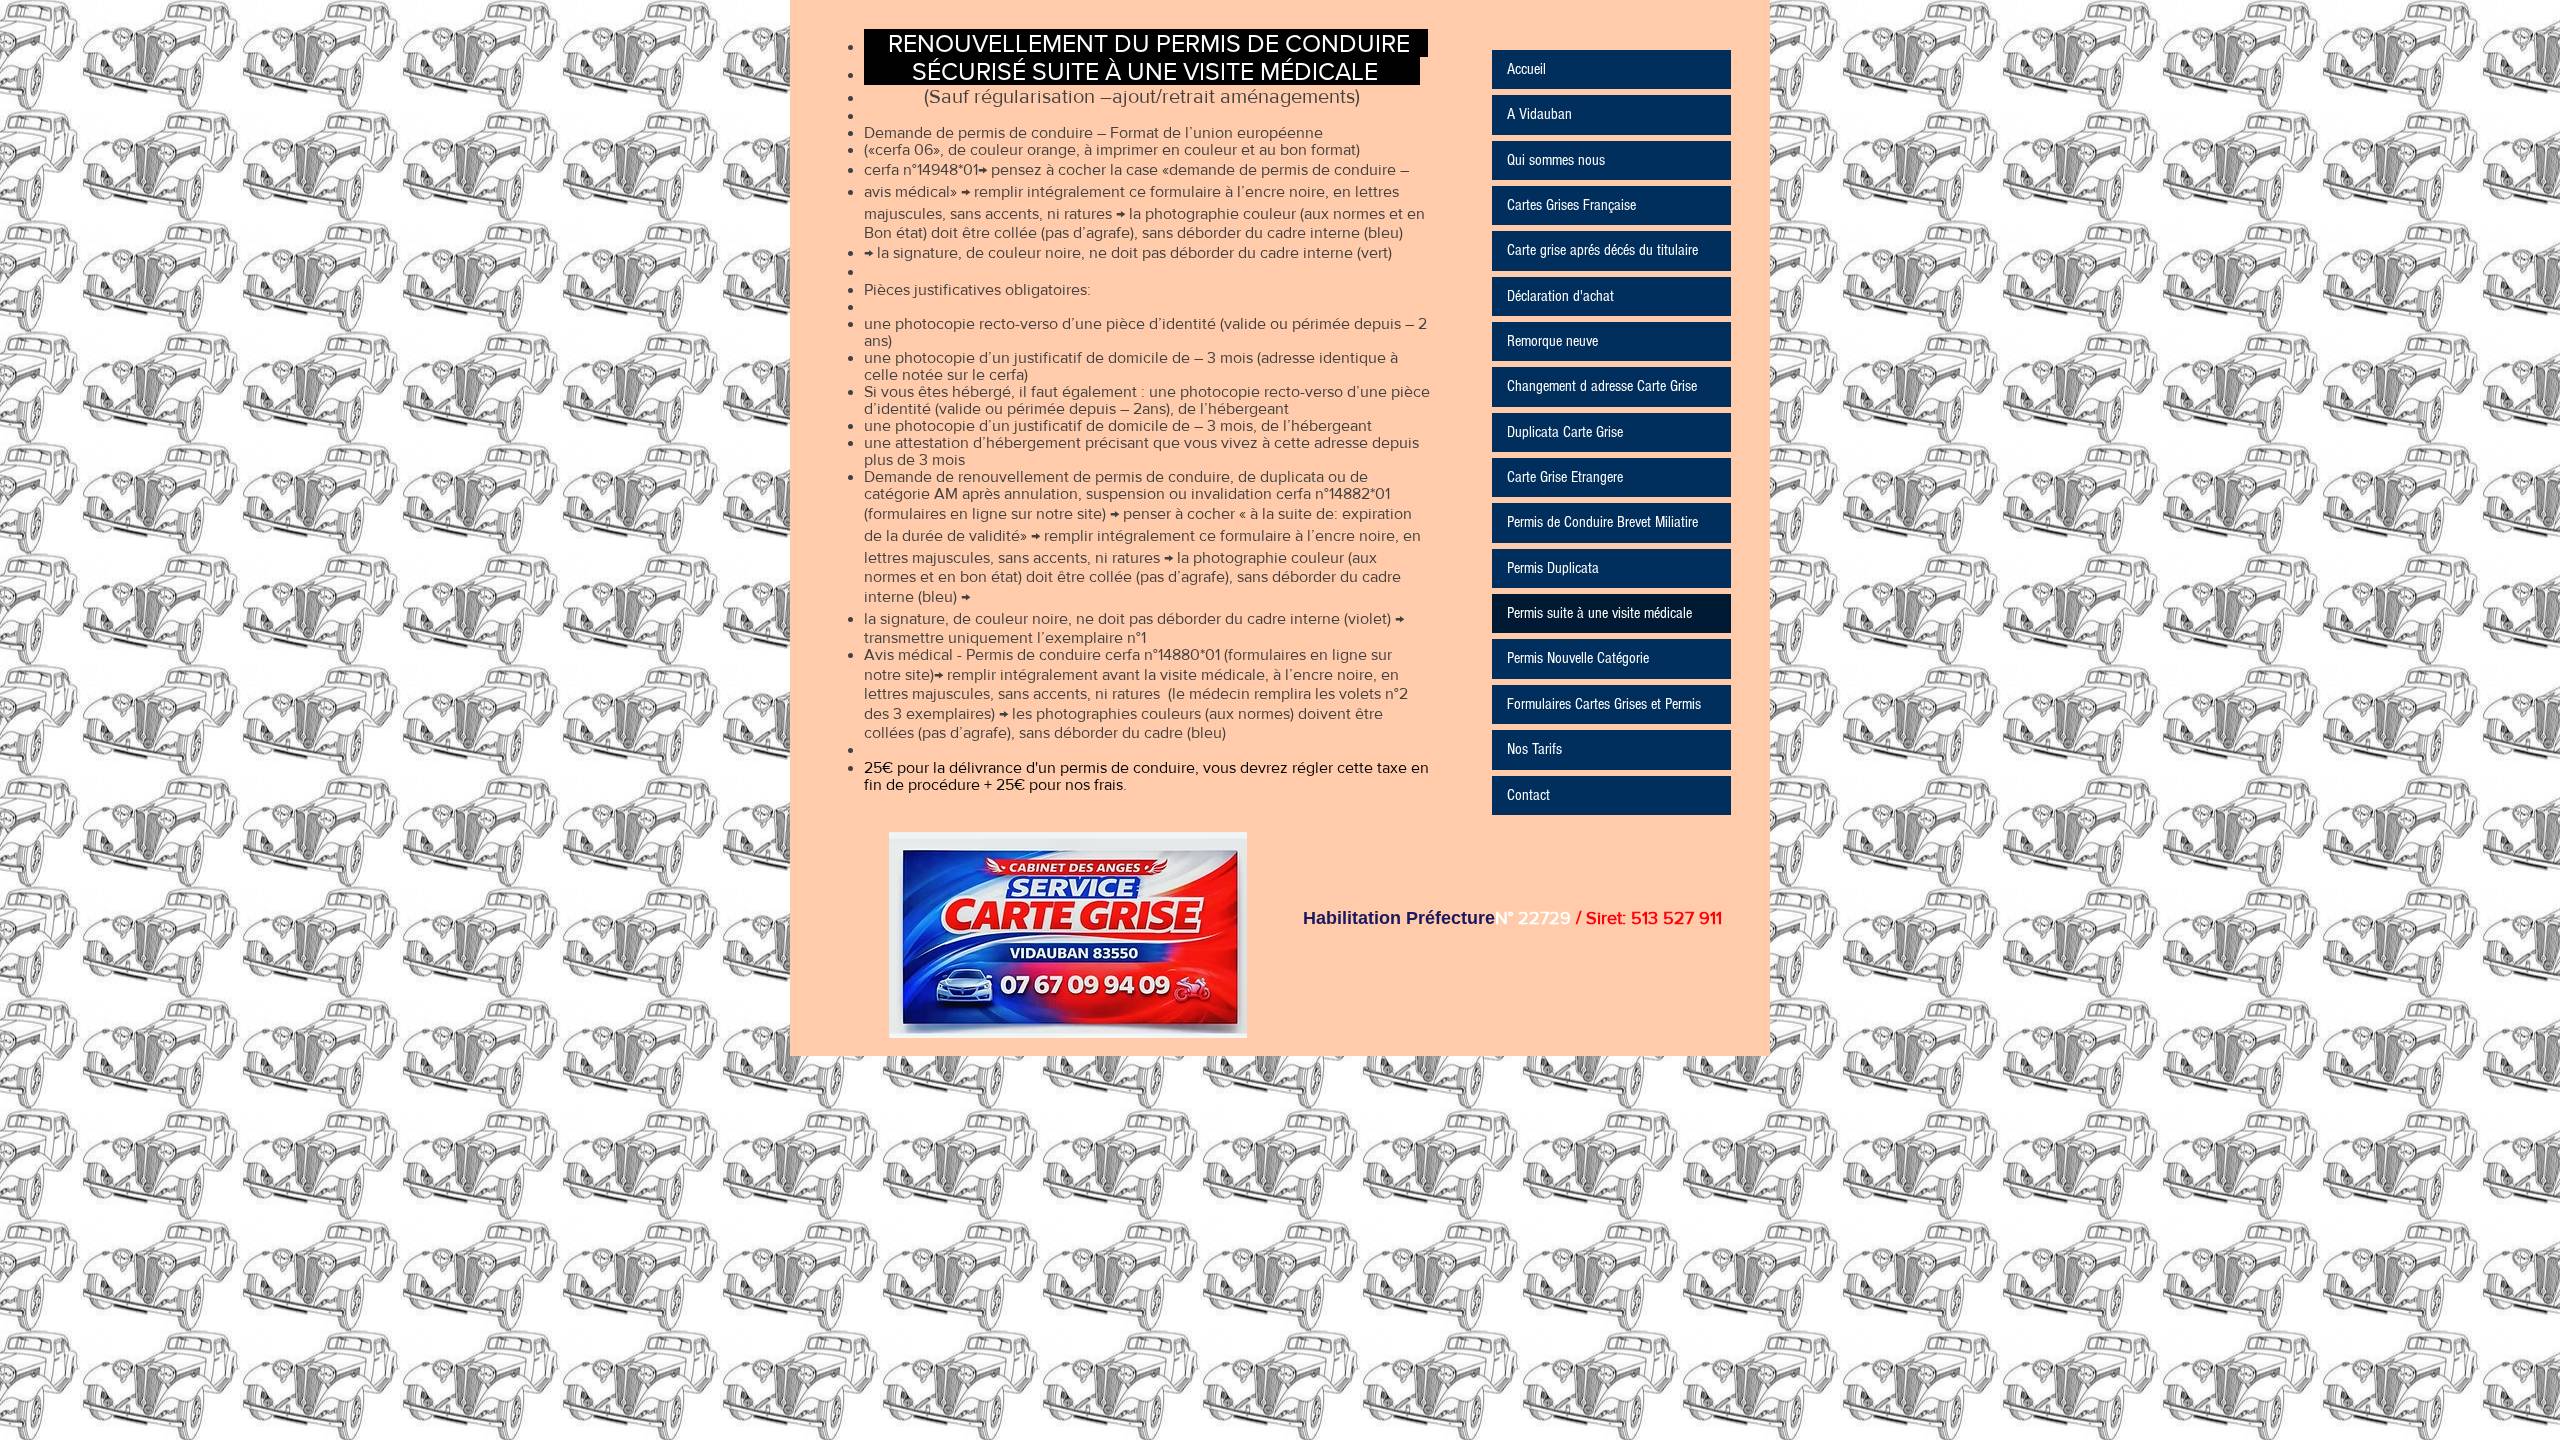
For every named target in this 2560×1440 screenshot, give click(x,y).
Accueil (1526, 69)
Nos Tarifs (1534, 749)
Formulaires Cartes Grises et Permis (1604, 704)
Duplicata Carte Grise (1565, 432)
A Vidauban (1539, 114)
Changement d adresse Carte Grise (1602, 386)
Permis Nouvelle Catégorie (1578, 658)
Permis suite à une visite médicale (1599, 613)
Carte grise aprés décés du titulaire (1602, 250)
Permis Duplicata (1553, 568)
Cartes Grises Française (1571, 205)
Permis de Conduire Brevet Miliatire (1602, 522)
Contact (1528, 795)
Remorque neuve (1552, 341)
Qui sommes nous (1556, 160)
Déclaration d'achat (1560, 296)
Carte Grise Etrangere (1565, 477)
